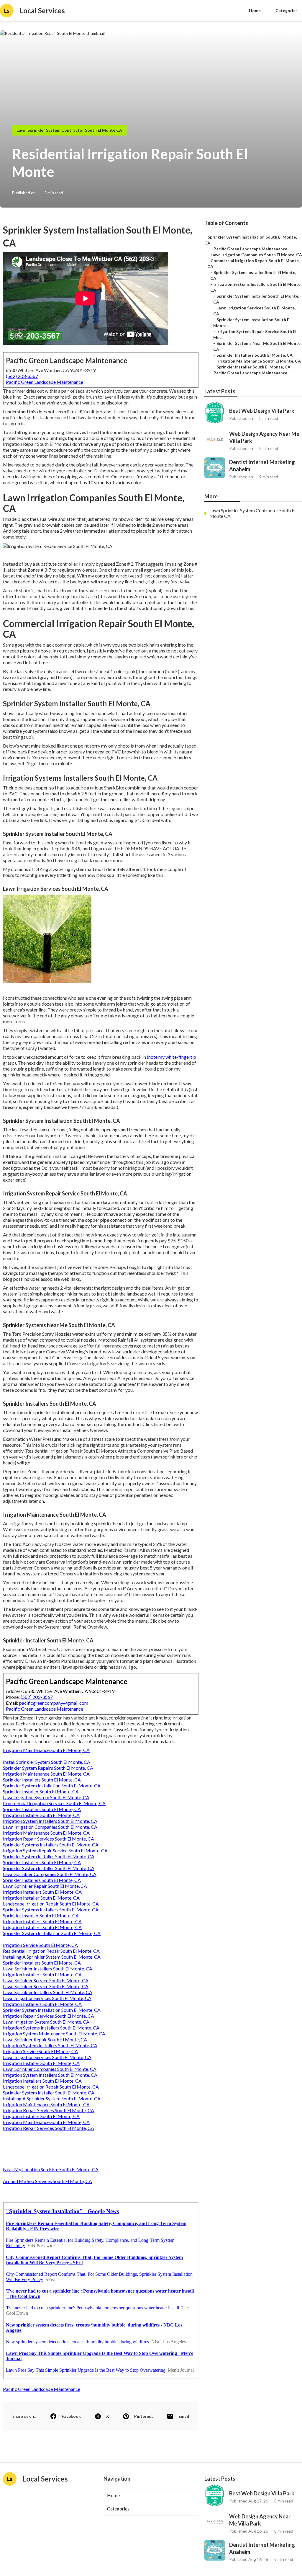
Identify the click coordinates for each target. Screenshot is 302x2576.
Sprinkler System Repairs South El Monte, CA (48, 1768)
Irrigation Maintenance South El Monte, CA (46, 1750)
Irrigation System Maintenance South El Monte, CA (54, 2033)
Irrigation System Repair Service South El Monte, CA (55, 1850)
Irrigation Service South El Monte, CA (40, 1945)
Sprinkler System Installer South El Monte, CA (49, 1856)
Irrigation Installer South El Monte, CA (41, 1815)
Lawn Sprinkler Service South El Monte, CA (46, 1980)
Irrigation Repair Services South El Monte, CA (49, 1839)
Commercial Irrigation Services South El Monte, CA (54, 1803)
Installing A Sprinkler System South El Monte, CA (52, 1957)
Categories (287, 10)
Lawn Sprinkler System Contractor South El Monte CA (69, 130)
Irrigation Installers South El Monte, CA (42, 1892)
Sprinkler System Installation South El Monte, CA (52, 1785)
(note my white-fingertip (171, 1057)
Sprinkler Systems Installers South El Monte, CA (51, 1845)
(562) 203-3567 (22, 376)
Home (255, 10)
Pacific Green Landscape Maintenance (45, 382)
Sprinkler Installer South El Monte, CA (41, 1791)
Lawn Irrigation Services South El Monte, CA (47, 1998)
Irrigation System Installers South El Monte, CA (50, 1821)
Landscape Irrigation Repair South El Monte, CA (51, 1904)
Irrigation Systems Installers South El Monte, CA (51, 2028)
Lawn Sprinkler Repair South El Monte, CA (45, 1886)
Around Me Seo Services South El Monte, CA (47, 2181)
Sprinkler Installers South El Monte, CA (42, 1780)
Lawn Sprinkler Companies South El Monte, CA (50, 1874)
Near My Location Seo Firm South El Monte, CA (51, 2169)
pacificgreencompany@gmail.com (54, 1703)
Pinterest (144, 2416)
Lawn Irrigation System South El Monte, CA (46, 1797)
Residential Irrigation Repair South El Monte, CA (51, 1951)
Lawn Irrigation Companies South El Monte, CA (50, 1827)
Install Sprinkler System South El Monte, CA (47, 1762)
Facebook (71, 2416)
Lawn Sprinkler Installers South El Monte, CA (48, 1969)
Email (184, 2416)
